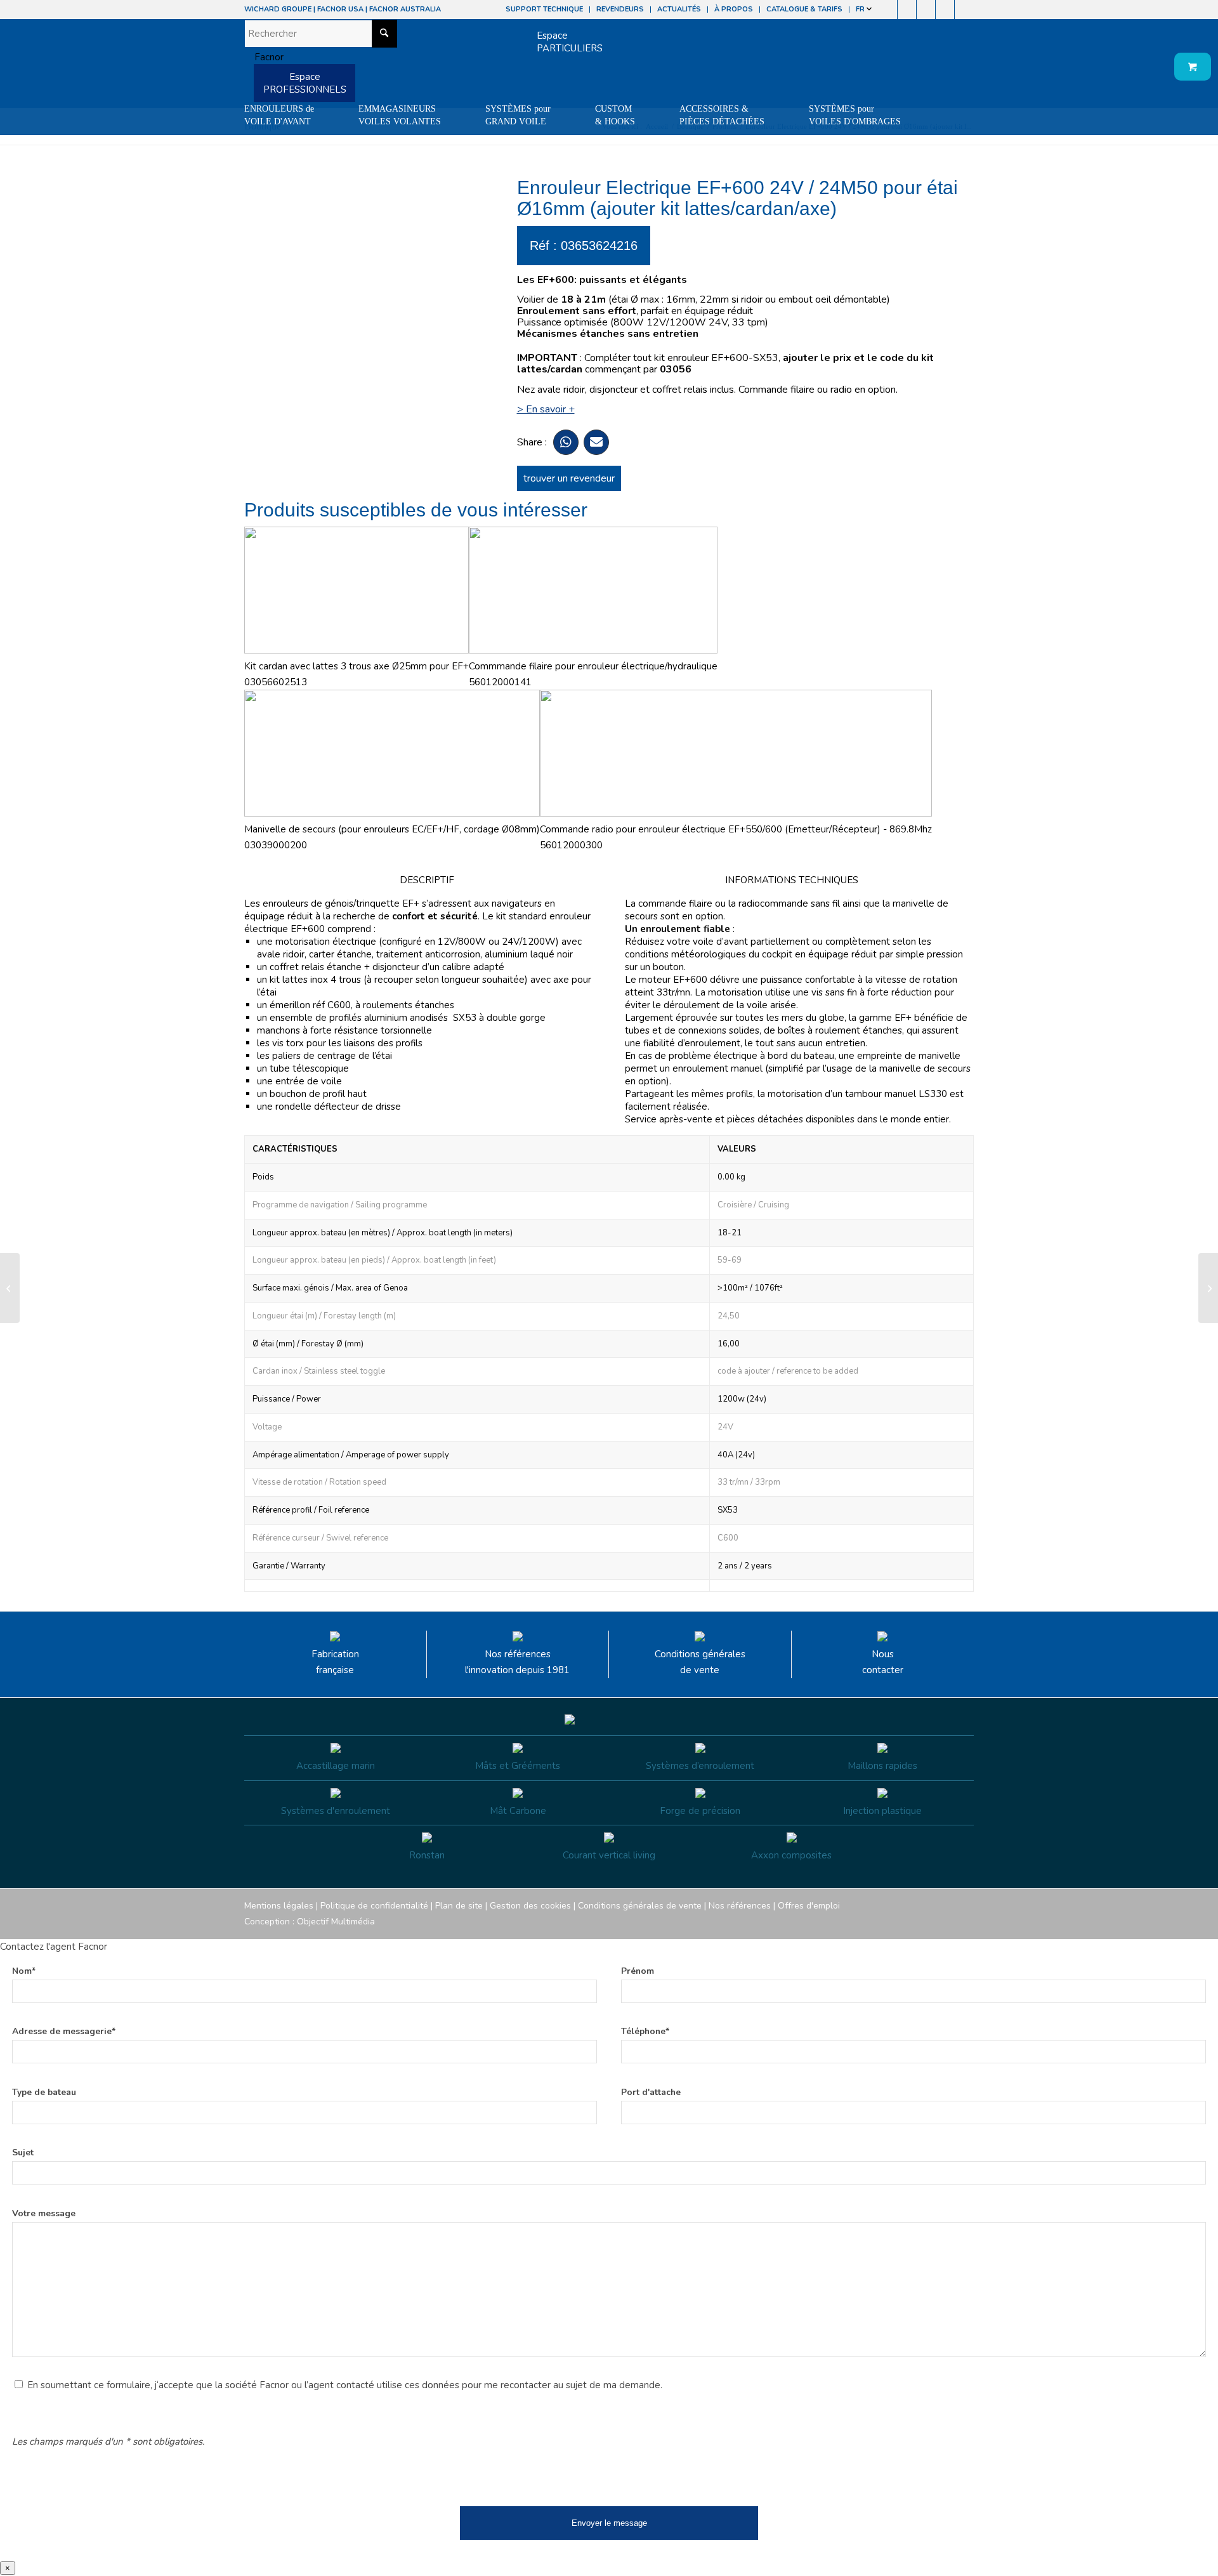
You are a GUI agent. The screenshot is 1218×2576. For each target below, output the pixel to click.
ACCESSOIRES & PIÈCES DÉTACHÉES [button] (722, 115)
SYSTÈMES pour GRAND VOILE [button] (518, 115)
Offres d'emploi (809, 1906)
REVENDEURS (620, 9)
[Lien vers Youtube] (926, 10)
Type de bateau (44, 2092)
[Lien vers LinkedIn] (964, 10)
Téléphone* (645, 2031)
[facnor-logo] (264, 57)
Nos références (740, 1906)
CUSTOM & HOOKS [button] (615, 115)
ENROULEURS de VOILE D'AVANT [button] (279, 115)
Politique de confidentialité (374, 1906)
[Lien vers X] (945, 10)
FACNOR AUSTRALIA (405, 9)
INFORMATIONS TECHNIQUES (792, 880)
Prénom (638, 1971)
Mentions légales (279, 1906)
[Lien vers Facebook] (888, 10)
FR (861, 9)
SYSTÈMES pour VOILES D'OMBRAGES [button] (855, 115)
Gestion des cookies (530, 1906)
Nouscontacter (883, 1662)
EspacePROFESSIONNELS (305, 83)
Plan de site (459, 1906)
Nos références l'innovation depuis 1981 (517, 1662)
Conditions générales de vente (700, 1662)
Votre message (44, 2213)
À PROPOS (734, 9)
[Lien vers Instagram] (907, 10)
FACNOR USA (340, 9)
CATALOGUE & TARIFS (804, 9)
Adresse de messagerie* (64, 2031)
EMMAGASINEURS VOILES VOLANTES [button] (400, 115)
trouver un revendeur (569, 478)
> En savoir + (546, 409)
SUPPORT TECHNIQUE (544, 9)
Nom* (24, 1971)
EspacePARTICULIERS (570, 42)
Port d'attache (651, 2092)
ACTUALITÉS (679, 9)
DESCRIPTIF (427, 880)
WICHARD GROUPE (278, 9)
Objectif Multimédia (336, 1922)
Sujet (23, 2152)
